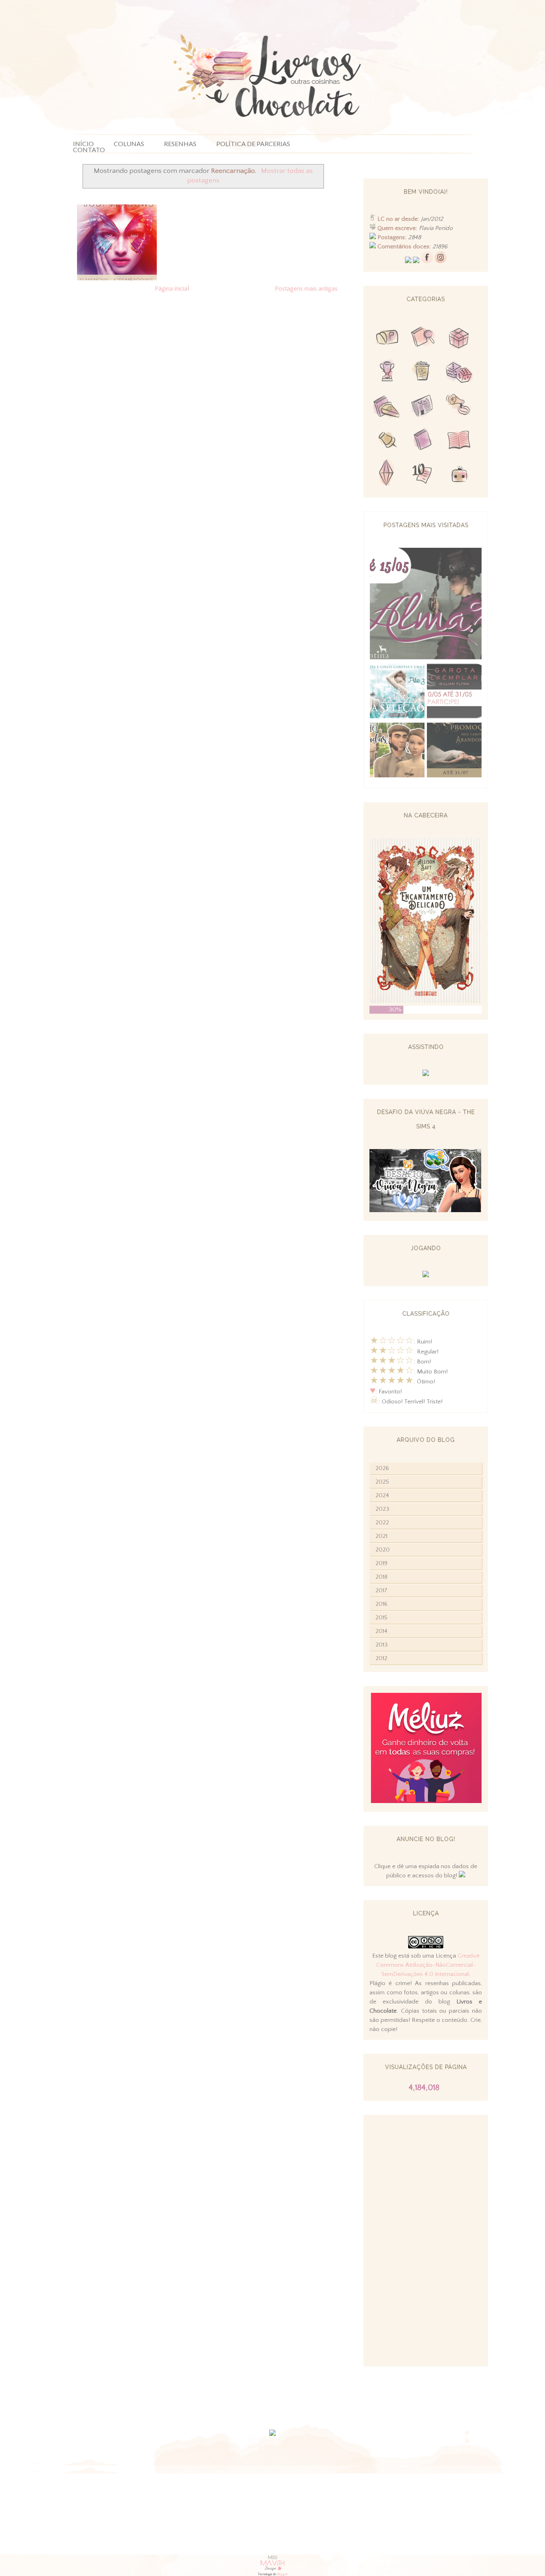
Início (83, 144)
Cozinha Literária (387, 407)
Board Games (459, 373)
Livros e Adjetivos (423, 441)
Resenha (423, 339)
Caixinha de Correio (387, 339)
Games (387, 373)
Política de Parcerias (253, 144)
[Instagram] (440, 261)
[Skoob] (416, 261)
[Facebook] (427, 261)
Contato (89, 150)
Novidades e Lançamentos (423, 407)
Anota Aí (387, 441)
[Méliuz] (426, 1801)
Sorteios (459, 339)
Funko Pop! (459, 475)
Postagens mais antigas (306, 289)
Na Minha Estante (459, 441)
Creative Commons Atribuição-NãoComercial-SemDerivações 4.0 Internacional (428, 1965)
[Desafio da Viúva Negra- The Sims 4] (425, 1210)
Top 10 (423, 475)
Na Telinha (423, 373)
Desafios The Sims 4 (387, 475)
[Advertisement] (426, 2241)
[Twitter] (408, 261)
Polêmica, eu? (459, 407)
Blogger (282, 2574)
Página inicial (172, 289)
